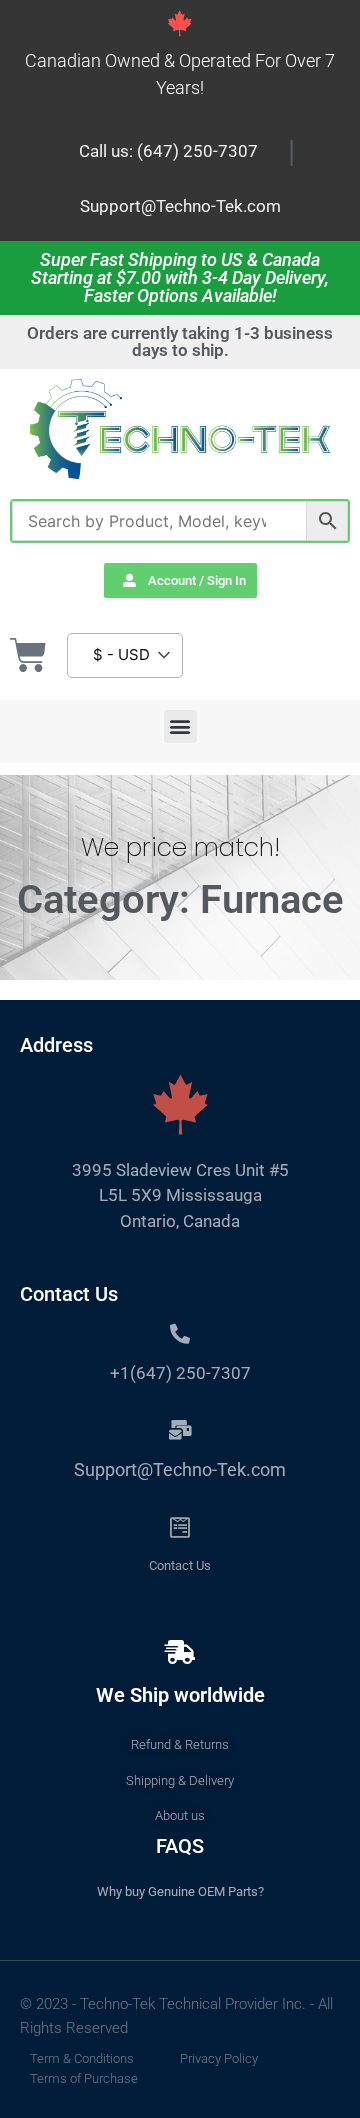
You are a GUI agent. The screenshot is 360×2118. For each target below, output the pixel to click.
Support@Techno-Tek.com (180, 206)
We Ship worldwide (180, 1695)
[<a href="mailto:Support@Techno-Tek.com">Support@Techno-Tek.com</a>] (180, 1430)
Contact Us (180, 1565)
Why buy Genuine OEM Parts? (180, 1891)
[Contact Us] (180, 1527)
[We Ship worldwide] (180, 1652)
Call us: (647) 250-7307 (168, 151)
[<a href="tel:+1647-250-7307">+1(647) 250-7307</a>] (180, 1334)
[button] (180, 726)
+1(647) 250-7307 (180, 1373)
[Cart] (28, 655)
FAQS (180, 1846)
